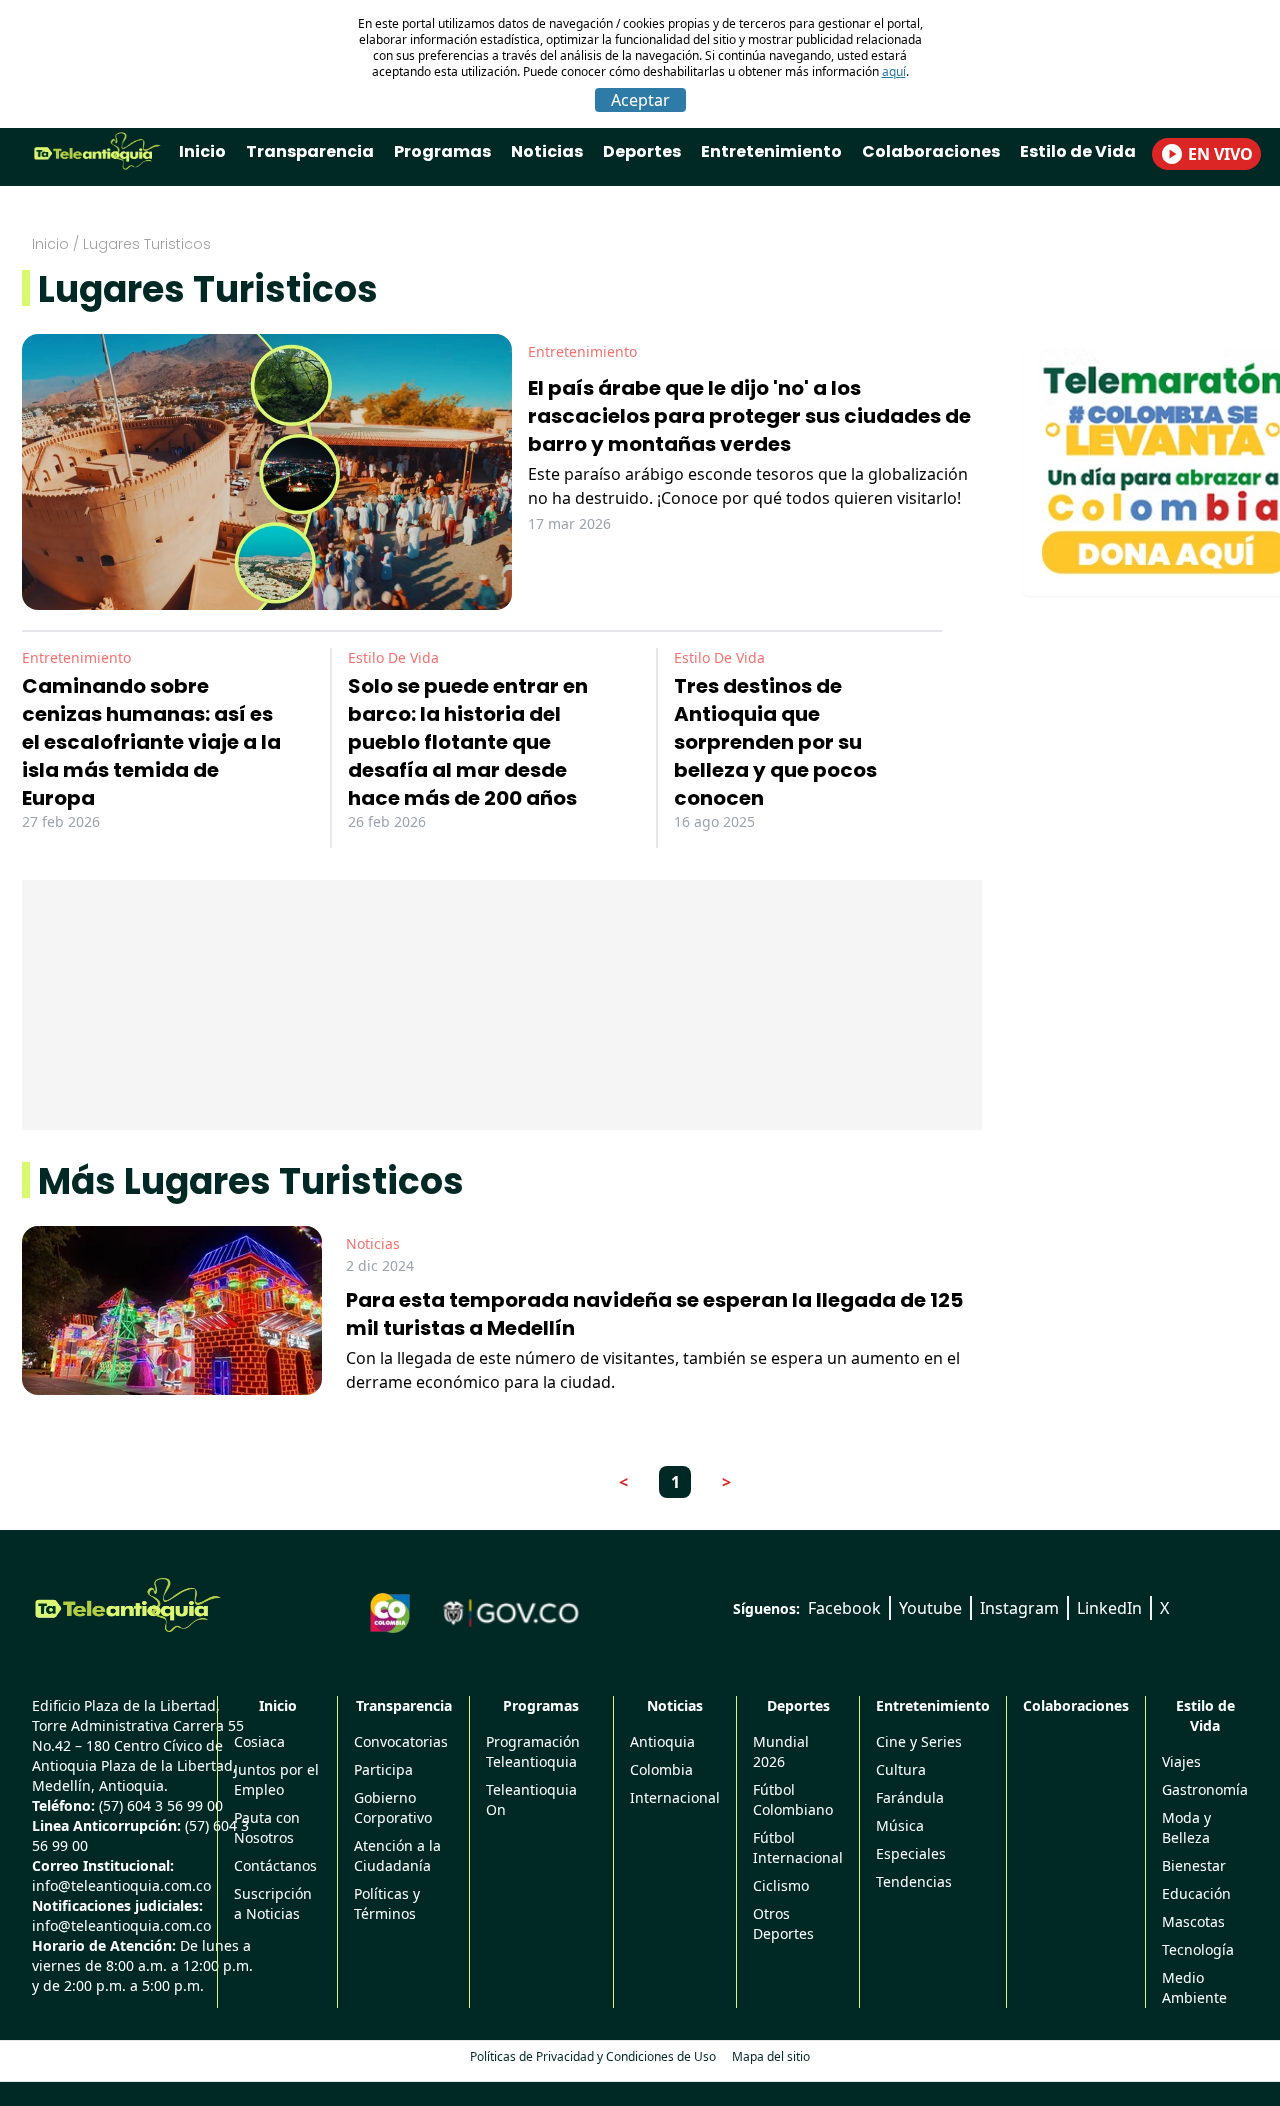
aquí (894, 71)
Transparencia (310, 151)
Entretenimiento (771, 151)
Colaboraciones (931, 151)
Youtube (930, 1608)
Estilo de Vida (1078, 151)
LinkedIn (1109, 1608)
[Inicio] (128, 1605)
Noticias (547, 151)
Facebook (844, 1608)
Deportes (642, 151)
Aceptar (640, 100)
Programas (442, 151)
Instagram (1019, 1608)
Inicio (202, 151)
